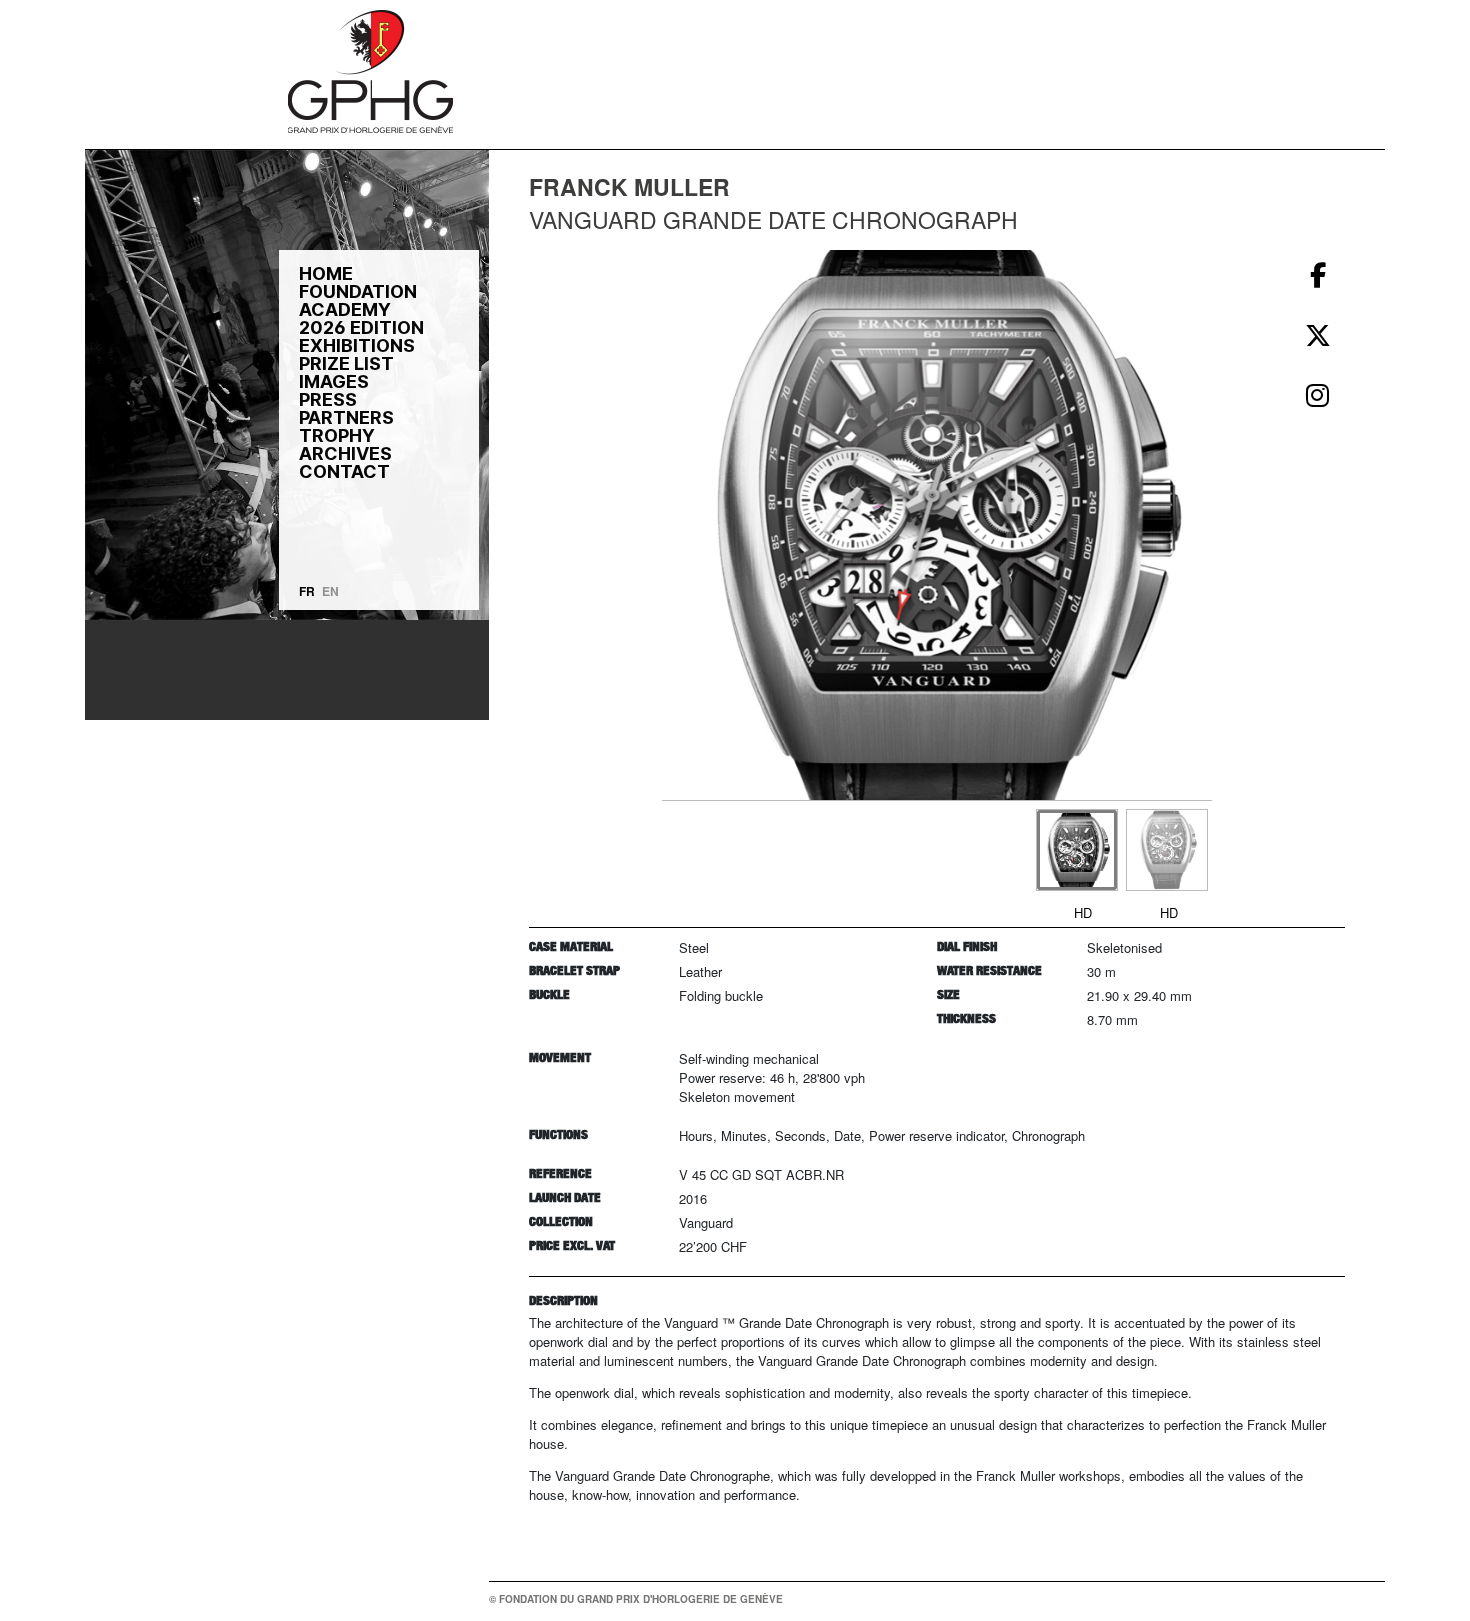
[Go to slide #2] (1167, 850)
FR (307, 591)
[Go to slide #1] (1077, 850)
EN (330, 591)
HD (1083, 912)
